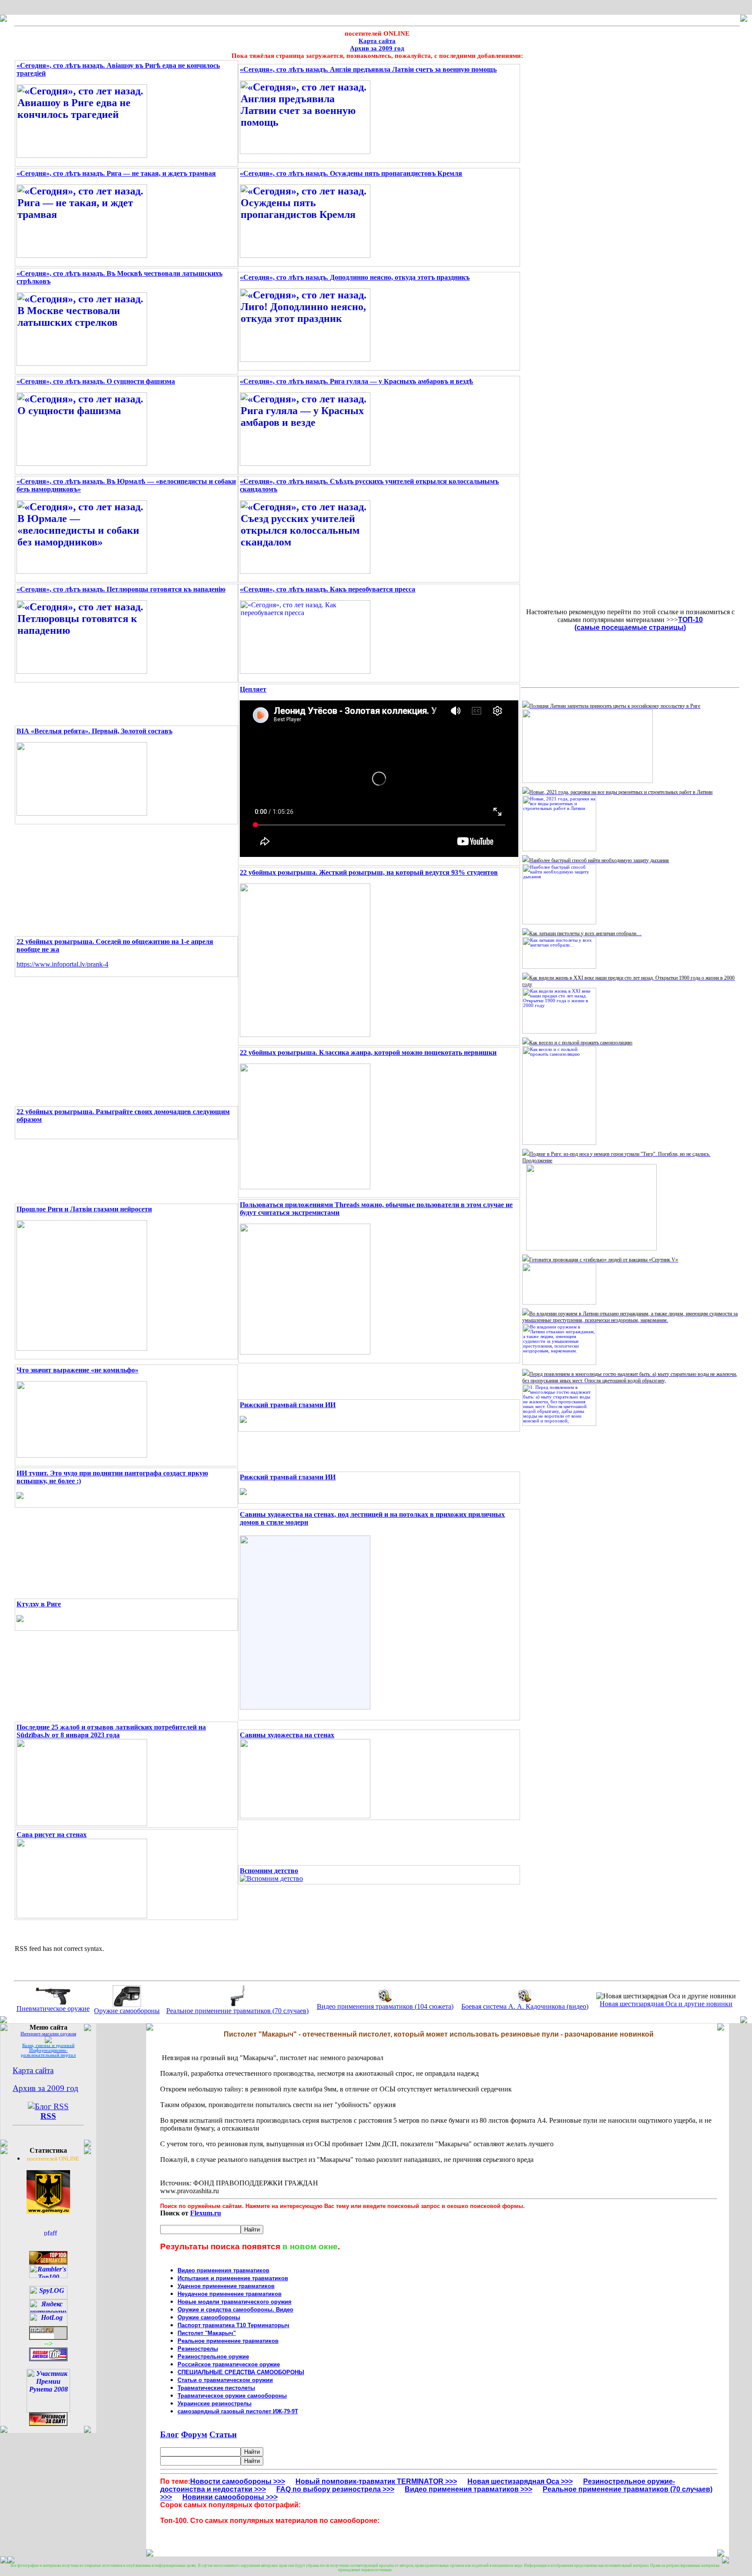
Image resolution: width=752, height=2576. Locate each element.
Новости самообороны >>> (238, 2481)
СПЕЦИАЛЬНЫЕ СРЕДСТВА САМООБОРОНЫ (241, 2372)
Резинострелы (198, 2349)
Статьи (223, 2434)
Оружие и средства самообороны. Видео (235, 2310)
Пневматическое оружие (53, 2009)
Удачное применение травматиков (226, 2286)
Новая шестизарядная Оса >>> (520, 2481)
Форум (194, 2434)
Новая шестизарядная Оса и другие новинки (666, 2004)
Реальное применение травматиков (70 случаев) (237, 2011)
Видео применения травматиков (223, 2270)
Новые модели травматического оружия (235, 2302)
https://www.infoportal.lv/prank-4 (62, 964)
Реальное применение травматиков (228, 2341)
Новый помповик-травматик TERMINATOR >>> (376, 2481)
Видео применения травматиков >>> (468, 2489)
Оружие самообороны (127, 2011)
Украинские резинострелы (215, 2404)
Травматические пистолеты (216, 2388)
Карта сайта (377, 41)
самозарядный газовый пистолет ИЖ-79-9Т (238, 2411)
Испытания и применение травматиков (233, 2278)
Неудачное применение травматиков (230, 2294)
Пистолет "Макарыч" (207, 2333)
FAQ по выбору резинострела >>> (335, 2489)
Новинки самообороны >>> (230, 2497)
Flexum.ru (206, 2213)
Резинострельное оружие (213, 2357)
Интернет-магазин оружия (48, 2034)
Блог (170, 2434)
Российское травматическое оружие (229, 2364)
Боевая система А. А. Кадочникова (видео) (525, 2006)
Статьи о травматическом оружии (225, 2380)
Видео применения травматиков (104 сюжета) (385, 2006)
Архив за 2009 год (377, 48)
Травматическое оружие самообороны (232, 2396)
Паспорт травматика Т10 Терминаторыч (233, 2325)
